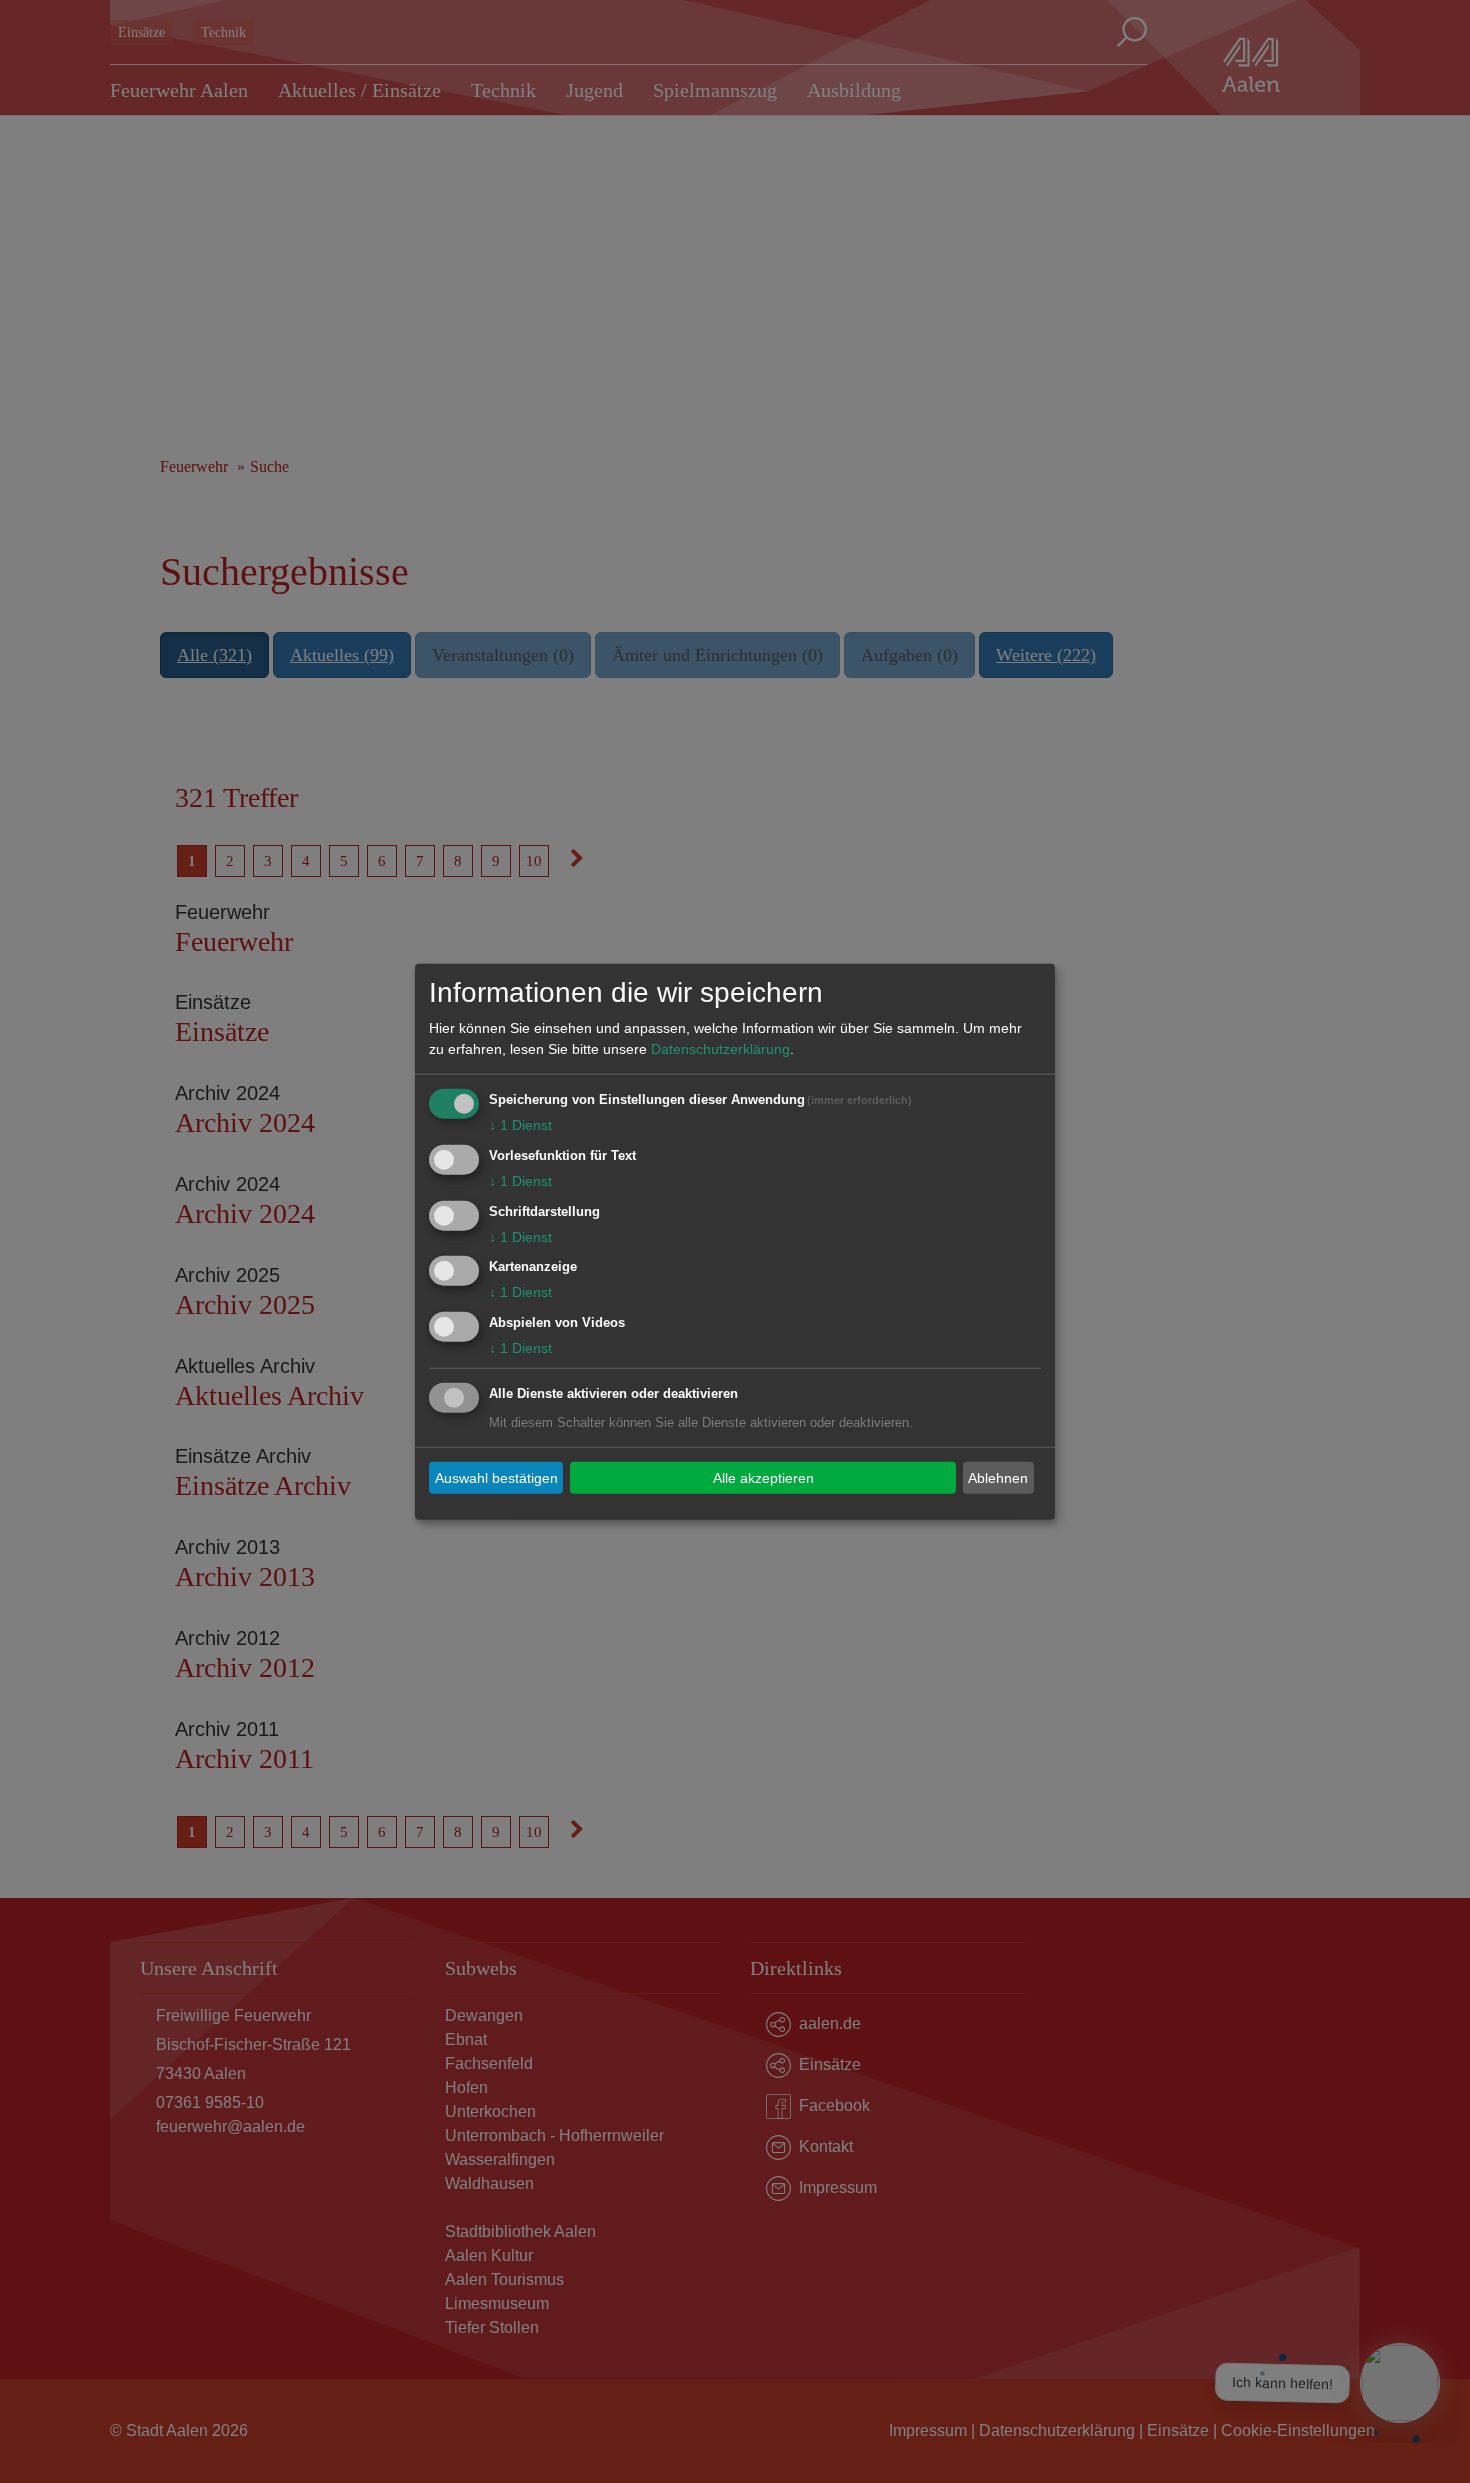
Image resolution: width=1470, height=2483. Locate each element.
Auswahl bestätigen (496, 1477)
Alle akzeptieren (763, 1477)
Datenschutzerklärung (720, 1049)
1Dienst (520, 1125)
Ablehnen (998, 1477)
